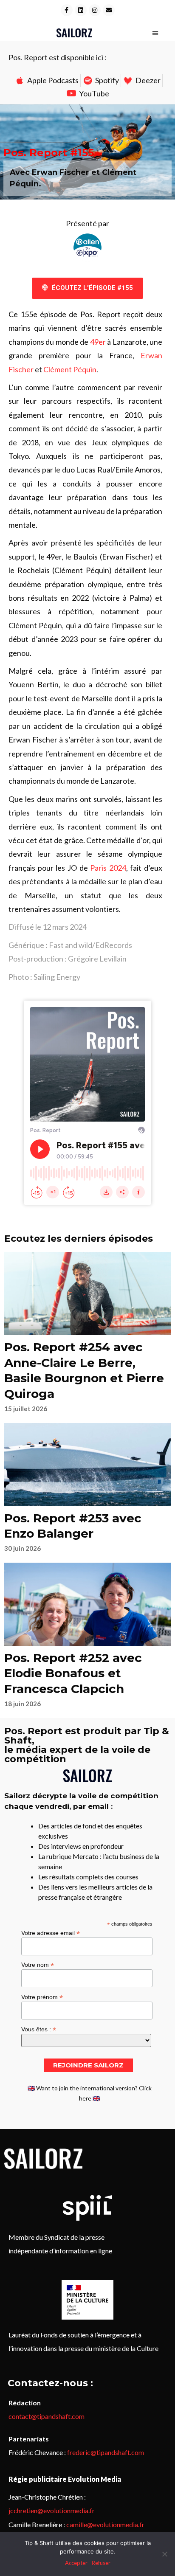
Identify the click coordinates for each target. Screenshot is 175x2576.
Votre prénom (42, 1997)
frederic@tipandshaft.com (106, 2452)
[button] (155, 33)
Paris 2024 (108, 868)
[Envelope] (109, 10)
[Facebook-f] (67, 10)
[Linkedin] (81, 10)
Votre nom (38, 1964)
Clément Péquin (70, 369)
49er (98, 342)
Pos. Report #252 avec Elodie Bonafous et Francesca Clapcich (73, 1673)
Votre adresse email (51, 1933)
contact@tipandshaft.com (47, 2416)
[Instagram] (95, 10)
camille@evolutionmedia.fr (105, 2524)
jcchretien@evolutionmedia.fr (52, 2510)
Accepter (76, 2563)
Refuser (101, 2563)
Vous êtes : (39, 2029)
